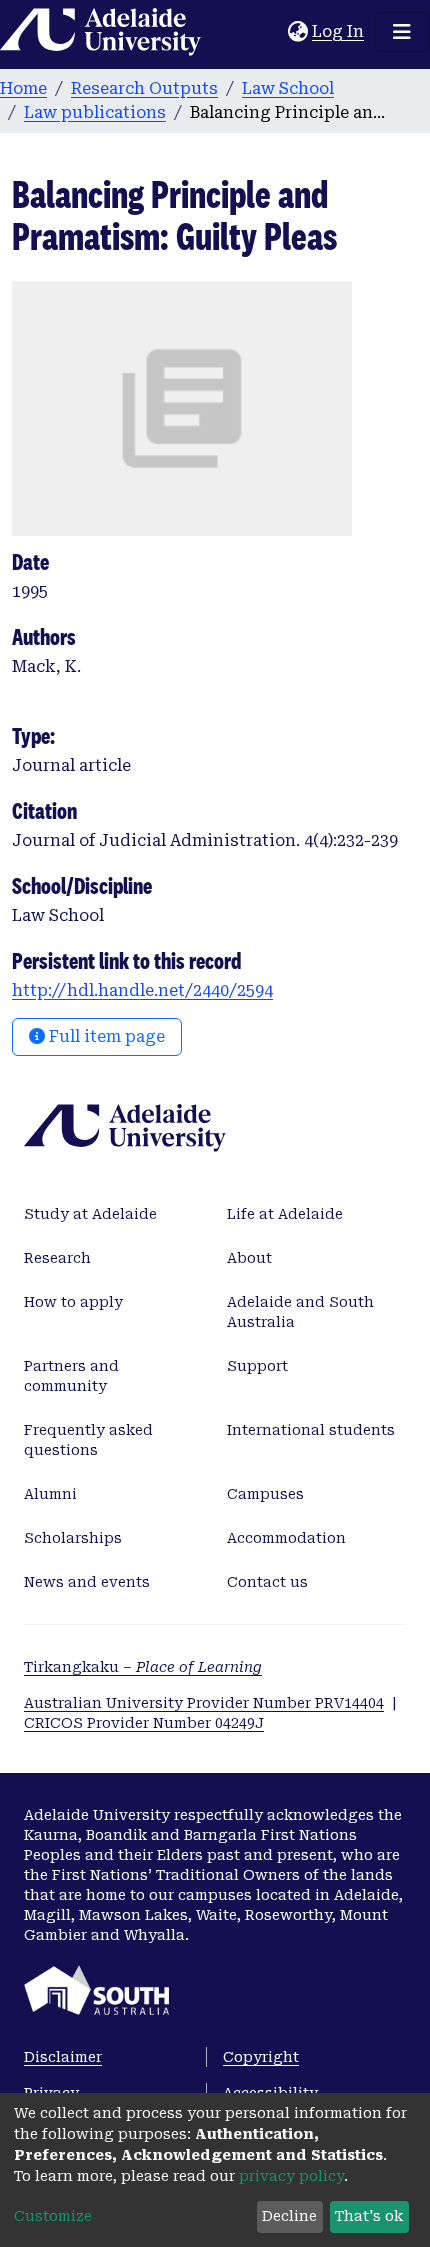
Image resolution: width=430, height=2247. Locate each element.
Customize (53, 2216)
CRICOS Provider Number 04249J (144, 1723)
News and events (87, 1582)
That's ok (369, 2216)
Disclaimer (63, 2057)
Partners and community (71, 1376)
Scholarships (73, 1538)
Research (57, 1258)
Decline (289, 2216)
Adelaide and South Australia (300, 1312)
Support (257, 1366)
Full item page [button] (105, 1036)
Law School (288, 88)
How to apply (73, 1302)
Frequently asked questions (88, 1440)
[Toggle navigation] (402, 32)
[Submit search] (272, 32)
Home (23, 88)
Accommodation (286, 1538)
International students (311, 1430)
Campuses (265, 1494)
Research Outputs (144, 88)
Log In (339, 31)
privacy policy (291, 2176)
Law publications (95, 112)
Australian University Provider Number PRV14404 (204, 1703)
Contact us (267, 1582)
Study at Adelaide (90, 1214)
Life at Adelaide (285, 1214)
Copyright (261, 2057)
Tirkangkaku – (143, 1667)
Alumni (50, 1494)
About (249, 1258)
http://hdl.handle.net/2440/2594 (142, 990)
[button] (297, 32)
